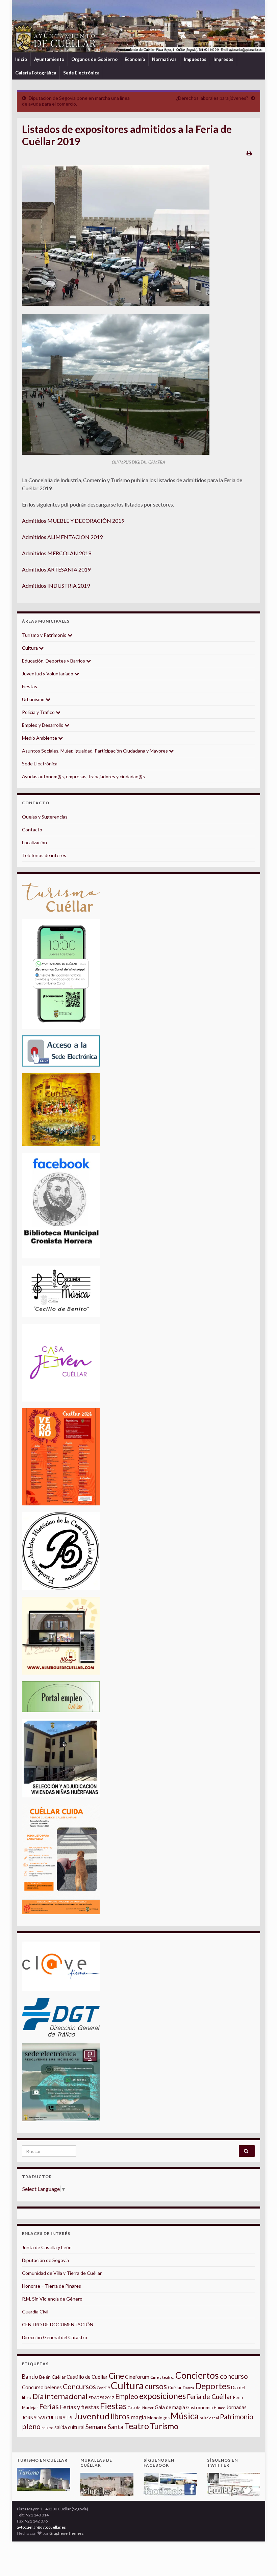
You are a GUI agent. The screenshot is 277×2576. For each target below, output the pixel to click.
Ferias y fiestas (79, 2407)
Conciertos (197, 2375)
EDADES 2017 (101, 2398)
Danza (188, 2388)
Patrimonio (237, 2417)
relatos (47, 2428)
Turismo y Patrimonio (45, 635)
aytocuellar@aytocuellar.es (41, 2527)
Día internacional (60, 2396)
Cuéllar (175, 2388)
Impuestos (195, 59)
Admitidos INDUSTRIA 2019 (56, 586)
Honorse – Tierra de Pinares (52, 2286)
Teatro (137, 2426)
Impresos (223, 59)
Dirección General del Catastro (55, 2337)
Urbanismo (34, 699)
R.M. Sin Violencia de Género (52, 2299)
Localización (34, 842)
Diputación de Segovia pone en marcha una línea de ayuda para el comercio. (76, 101)
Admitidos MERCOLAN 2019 (57, 553)
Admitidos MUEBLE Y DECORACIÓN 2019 (73, 521)
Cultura (30, 648)
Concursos (79, 2386)
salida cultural (69, 2427)
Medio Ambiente (40, 738)
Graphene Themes (66, 2533)
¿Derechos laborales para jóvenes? (212, 98)
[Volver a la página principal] (138, 26)
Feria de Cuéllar (209, 2396)
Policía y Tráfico (39, 712)
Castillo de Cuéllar (87, 2377)
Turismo (164, 2426)
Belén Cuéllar (52, 2377)
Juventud (91, 2416)
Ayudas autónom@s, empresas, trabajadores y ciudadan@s (83, 776)
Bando (30, 2377)
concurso (234, 2376)
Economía (135, 59)
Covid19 (103, 2388)
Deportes (213, 2386)
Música (185, 2416)
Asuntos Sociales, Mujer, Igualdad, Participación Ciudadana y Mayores (95, 751)
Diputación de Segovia (45, 2260)
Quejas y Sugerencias (45, 817)
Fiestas (30, 686)
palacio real (209, 2418)
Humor (220, 2408)
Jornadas (236, 2407)
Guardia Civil (35, 2312)
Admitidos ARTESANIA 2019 (56, 569)
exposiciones (162, 2396)
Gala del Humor (141, 2408)
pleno (31, 2426)
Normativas (164, 59)
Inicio (21, 59)
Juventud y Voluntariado (48, 674)
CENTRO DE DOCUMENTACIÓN (58, 2324)
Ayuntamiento (49, 59)
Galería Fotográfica (36, 73)
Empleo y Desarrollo (43, 725)
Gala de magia (170, 2407)
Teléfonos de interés (44, 855)
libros (120, 2416)
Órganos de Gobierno (94, 59)
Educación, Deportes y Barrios (54, 661)
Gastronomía (199, 2407)
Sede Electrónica (81, 73)
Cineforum (137, 2377)
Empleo (127, 2396)
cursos (156, 2386)
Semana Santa (104, 2427)
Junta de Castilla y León (47, 2247)
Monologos (158, 2418)
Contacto (32, 830)
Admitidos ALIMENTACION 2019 (62, 537)
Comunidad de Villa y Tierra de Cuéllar (62, 2273)
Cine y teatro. (162, 2377)
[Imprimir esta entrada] (249, 153)
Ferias (49, 2406)
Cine (116, 2376)
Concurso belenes (42, 2387)
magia (138, 2417)
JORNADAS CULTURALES (47, 2418)
